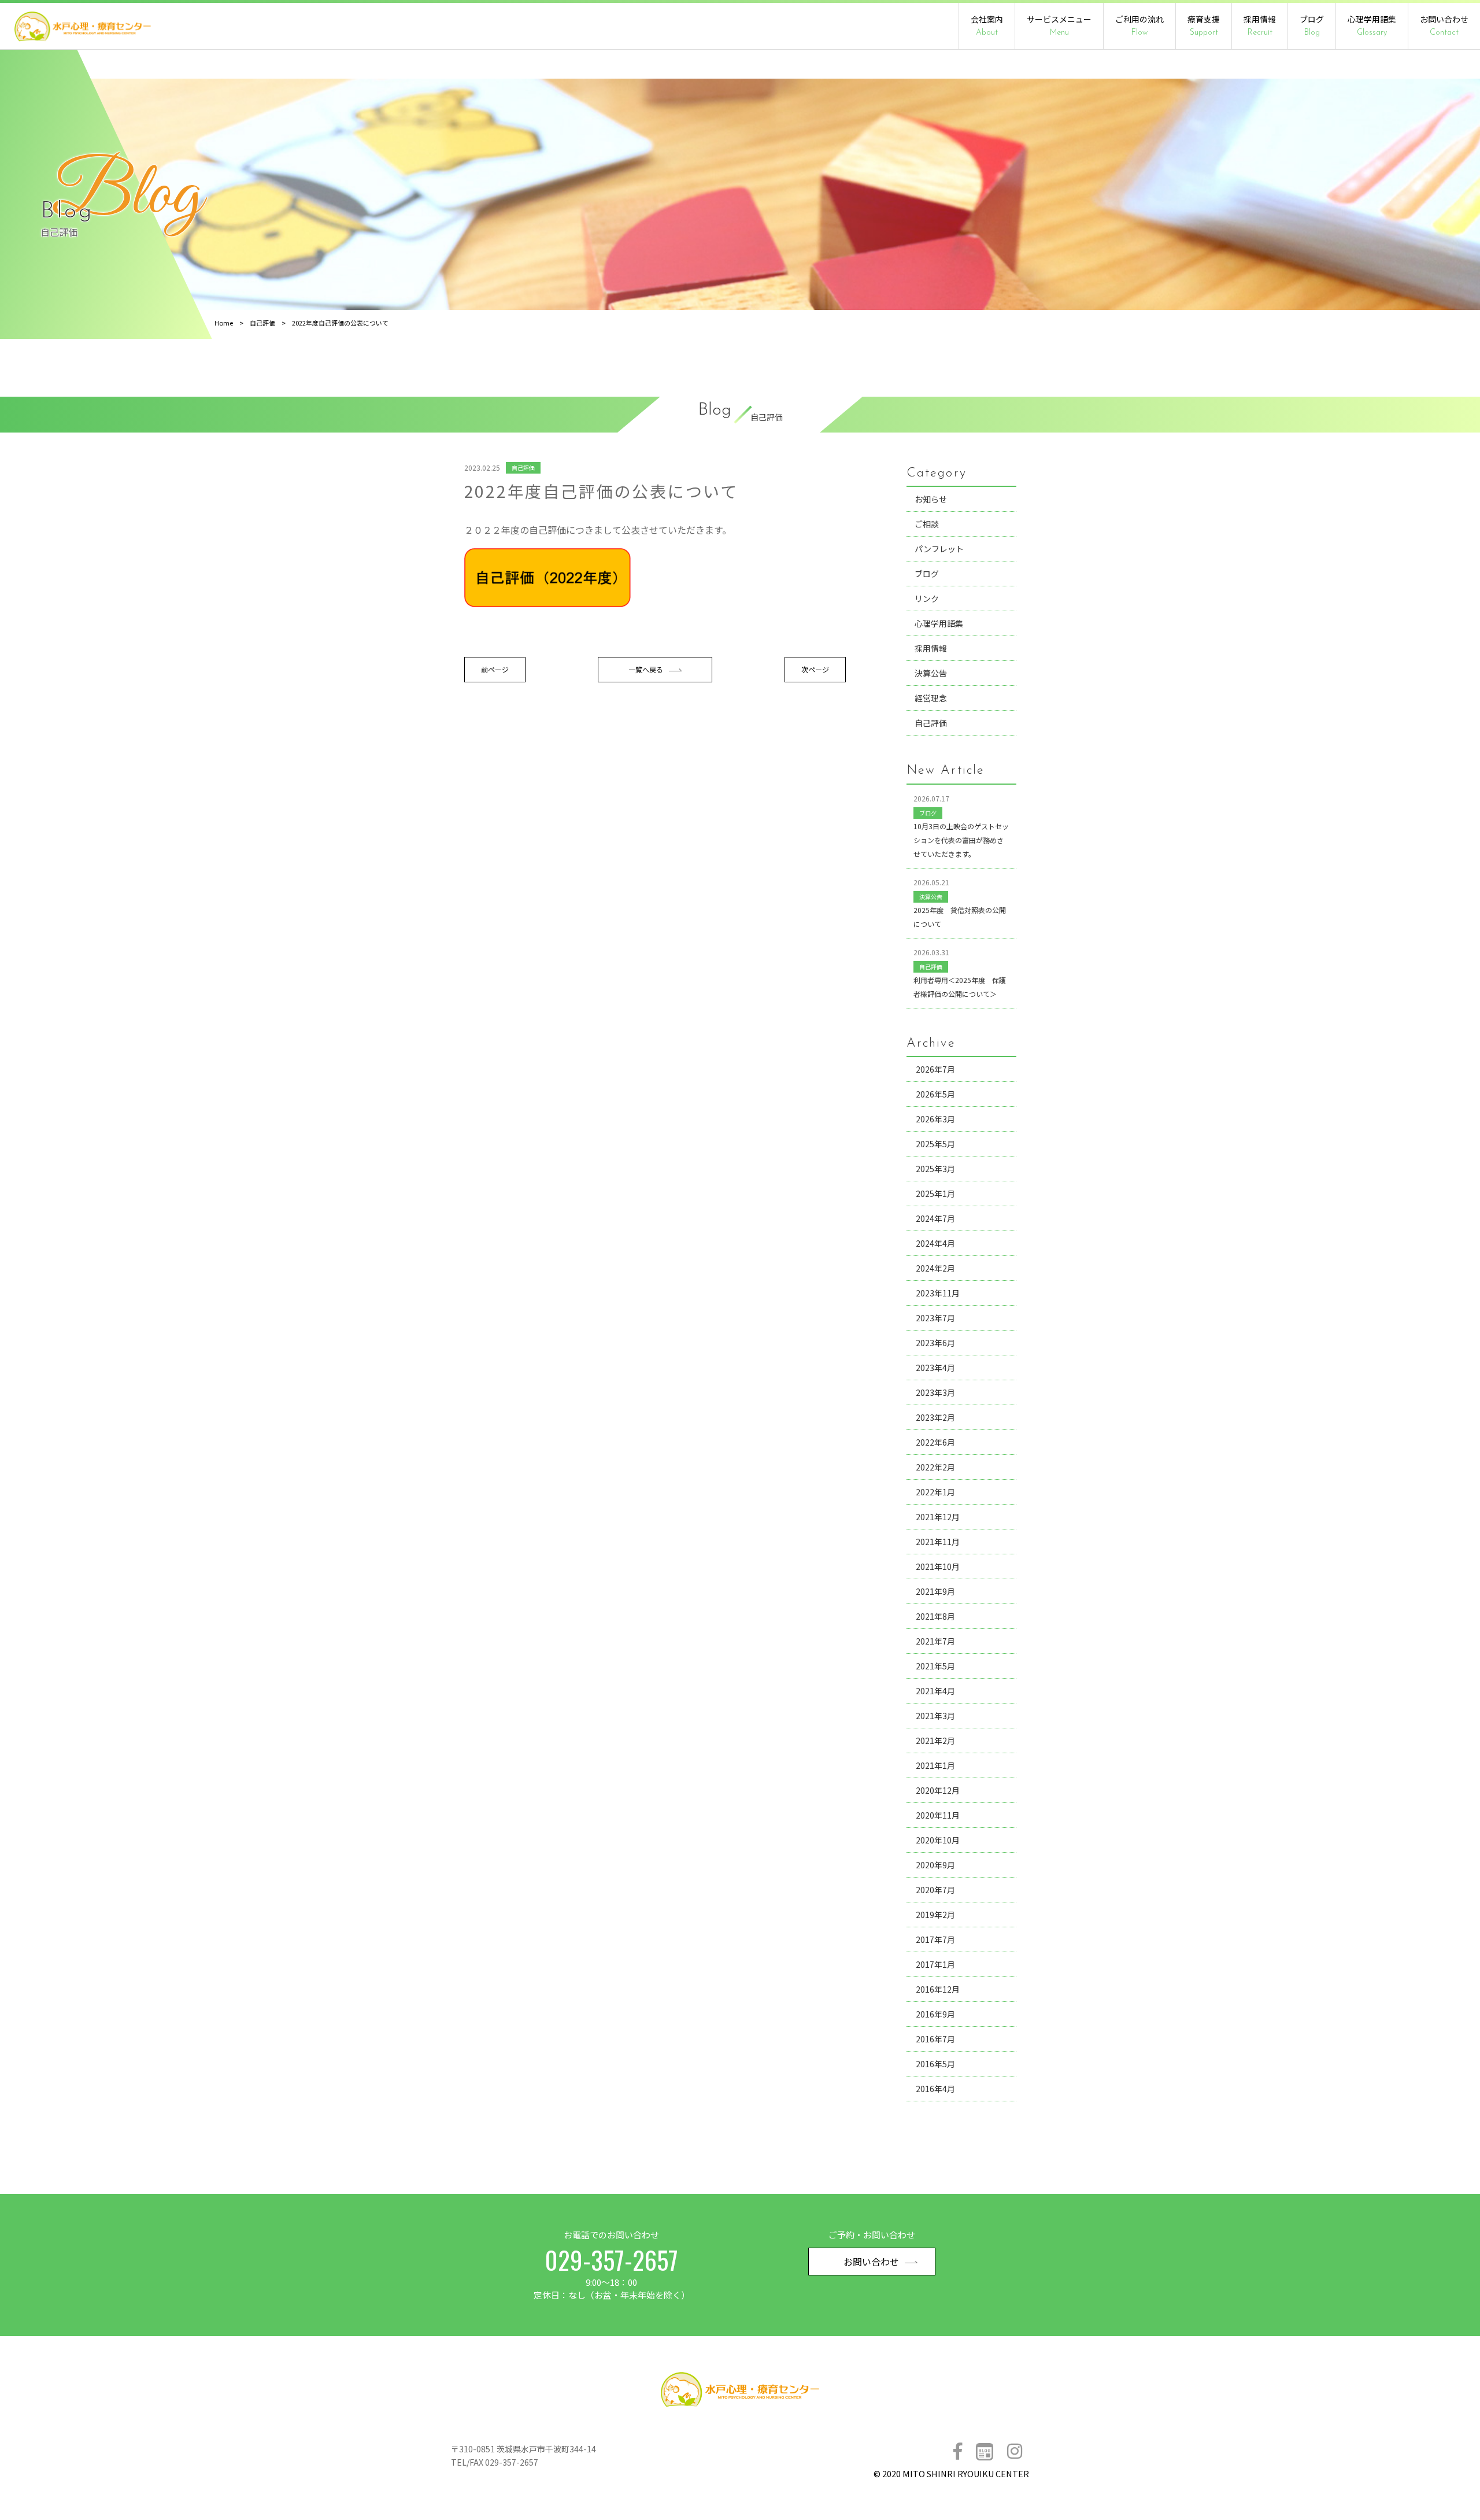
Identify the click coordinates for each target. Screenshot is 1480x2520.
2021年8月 (935, 1616)
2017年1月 (935, 1964)
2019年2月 (935, 1915)
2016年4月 (935, 2089)
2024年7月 (935, 1218)
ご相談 (927, 524)
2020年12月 (938, 1790)
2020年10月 (938, 1840)
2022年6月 (935, 1442)
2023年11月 (938, 1293)
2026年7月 (935, 1069)
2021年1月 (935, 1765)
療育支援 (1204, 25)
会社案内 (987, 25)
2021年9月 (935, 1591)
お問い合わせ (1444, 25)
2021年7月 (935, 1641)
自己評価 (262, 323)
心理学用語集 (1372, 25)
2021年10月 (938, 1566)
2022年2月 (935, 1467)
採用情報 (1260, 25)
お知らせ (931, 499)
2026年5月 (935, 1094)
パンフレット (939, 549)
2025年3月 (935, 1169)
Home (224, 323)
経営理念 (931, 698)
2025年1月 (935, 1194)
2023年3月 (935, 1392)
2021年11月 (938, 1542)
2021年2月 (935, 1741)
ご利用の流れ (1139, 25)
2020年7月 (935, 1890)
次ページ (815, 669)
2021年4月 (935, 1691)
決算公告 (931, 673)
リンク (927, 598)
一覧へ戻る (646, 669)
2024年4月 (935, 1243)
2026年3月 (935, 1119)
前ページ (495, 669)
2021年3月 (935, 1716)
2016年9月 (935, 2014)
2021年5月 (935, 1666)
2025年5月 (935, 1144)
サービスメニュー (1059, 25)
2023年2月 (935, 1417)
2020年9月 (935, 1865)
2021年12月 (938, 1517)
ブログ (1312, 25)
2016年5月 (935, 2064)
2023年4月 (935, 1368)
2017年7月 (935, 1939)
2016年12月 (938, 1989)
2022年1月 (935, 1492)
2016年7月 (935, 2039)
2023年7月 (935, 1318)
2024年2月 (935, 1268)
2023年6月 (935, 1343)
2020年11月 (938, 1815)
